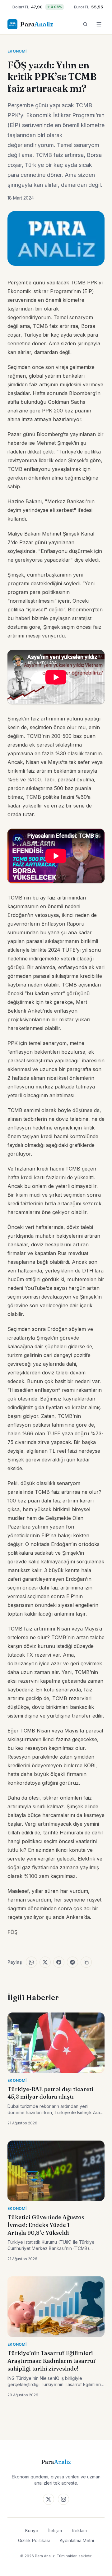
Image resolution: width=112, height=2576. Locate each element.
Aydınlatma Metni (77, 2540)
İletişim (55, 2530)
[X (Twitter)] (49, 2499)
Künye (32, 2530)
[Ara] (85, 24)
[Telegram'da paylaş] (72, 1962)
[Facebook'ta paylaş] (59, 1962)
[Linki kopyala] (86, 1962)
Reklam (79, 2530)
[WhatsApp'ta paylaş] (31, 1962)
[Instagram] (63, 2499)
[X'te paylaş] (45, 1962)
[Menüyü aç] (99, 24)
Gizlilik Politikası (34, 2540)
